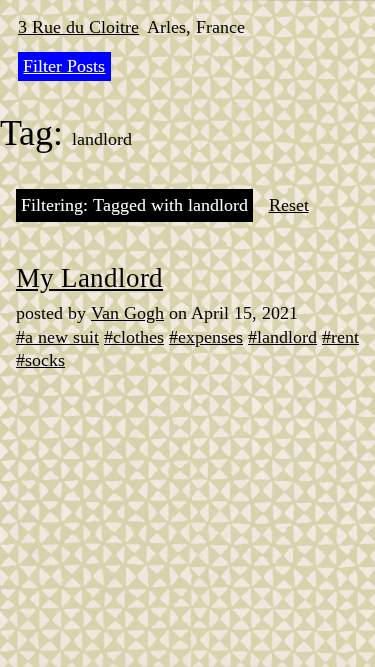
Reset (289, 205)
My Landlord (89, 278)
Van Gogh (127, 313)
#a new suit (57, 337)
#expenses (206, 337)
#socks (40, 360)
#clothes (134, 337)
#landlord (282, 337)
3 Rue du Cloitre (78, 27)
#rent (340, 337)
